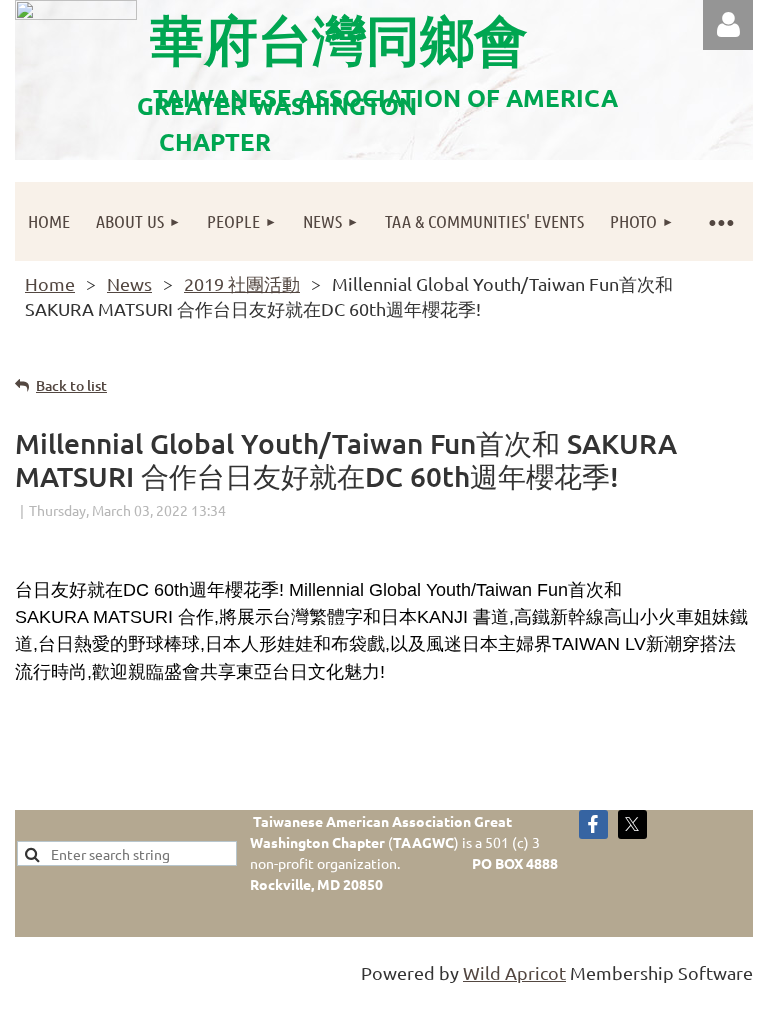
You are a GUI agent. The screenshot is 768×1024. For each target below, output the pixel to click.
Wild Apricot (514, 972)
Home (50, 283)
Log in (728, 25)
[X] (632, 824)
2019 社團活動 (242, 283)
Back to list (71, 385)
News (129, 283)
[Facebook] (593, 824)
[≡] (720, 221)
